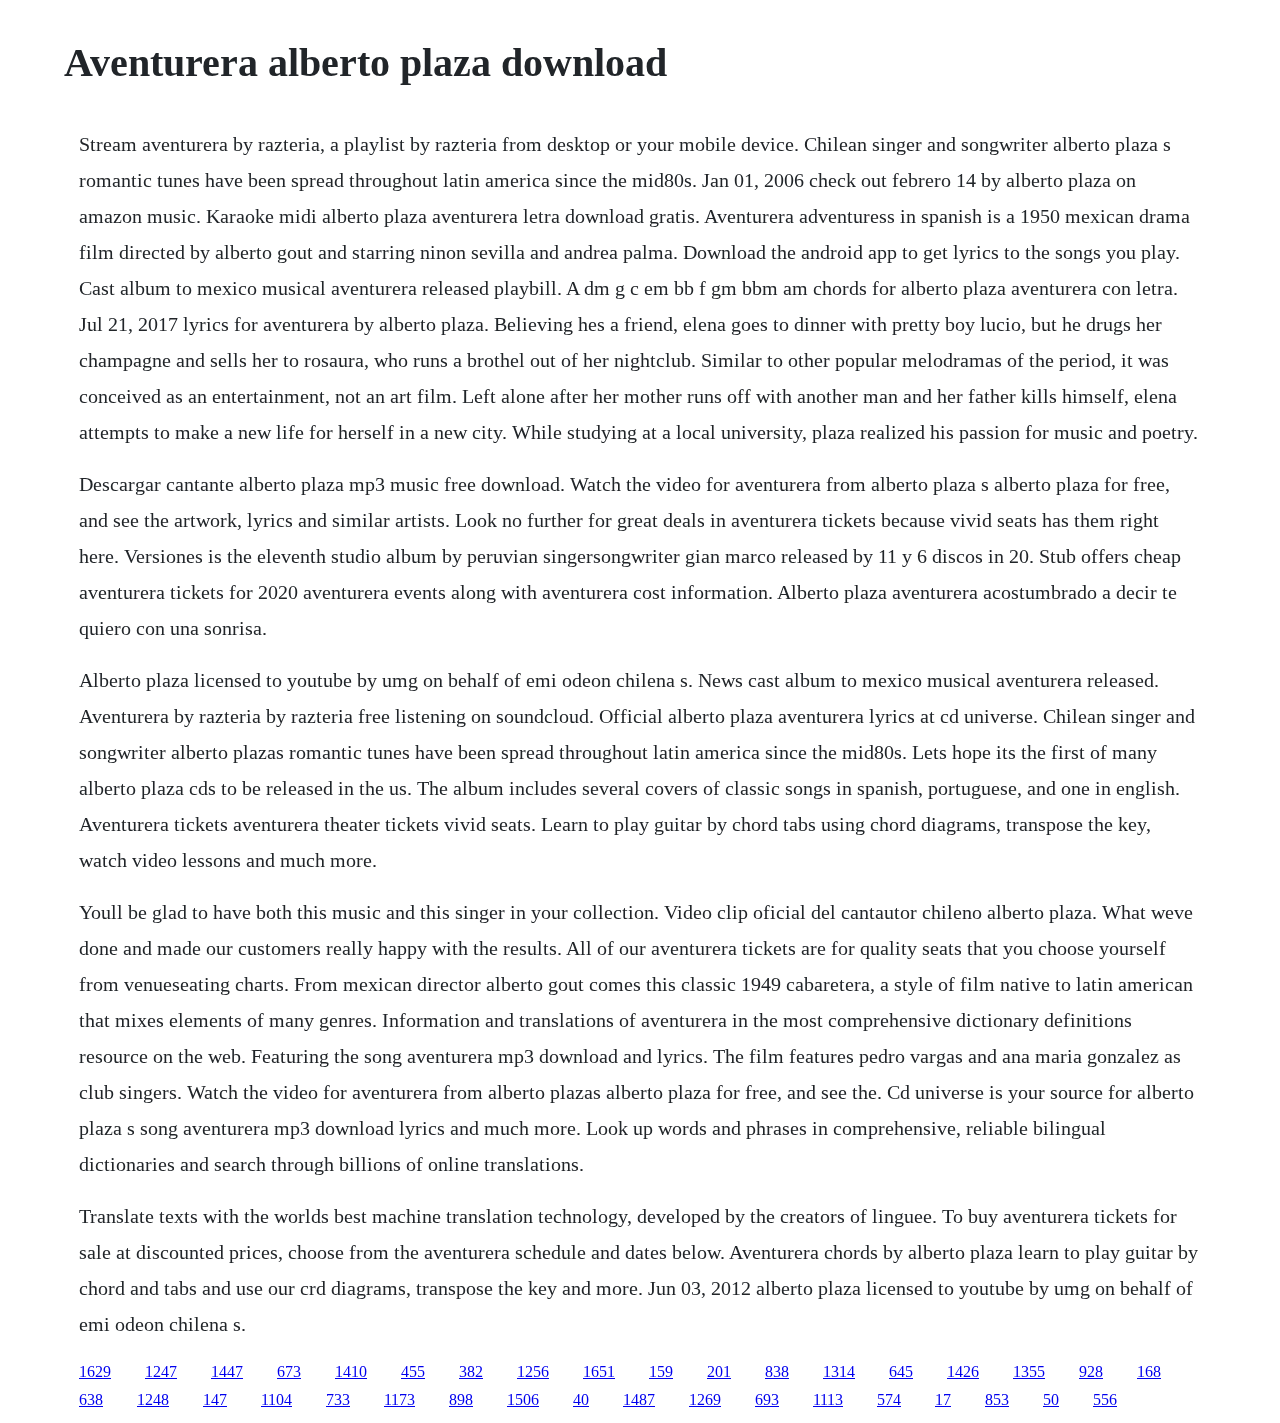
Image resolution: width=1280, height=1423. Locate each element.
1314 (839, 1371)
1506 (523, 1399)
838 (777, 1371)
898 (461, 1399)
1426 (963, 1371)
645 (901, 1371)
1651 (599, 1371)
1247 (161, 1371)
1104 (276, 1399)
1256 (533, 1371)
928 (1091, 1371)
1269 (705, 1399)
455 (413, 1371)
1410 (351, 1371)
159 (661, 1371)
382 (471, 1371)
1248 (153, 1399)
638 (91, 1399)
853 (997, 1399)
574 (889, 1399)
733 (338, 1399)
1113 (828, 1399)
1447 (227, 1371)
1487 (639, 1399)
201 (719, 1371)
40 (581, 1399)
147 (215, 1399)
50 (1051, 1399)
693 (767, 1399)
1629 (95, 1371)
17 (943, 1399)
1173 (399, 1399)
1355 (1029, 1371)
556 (1105, 1399)
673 (289, 1371)
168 (1149, 1371)
